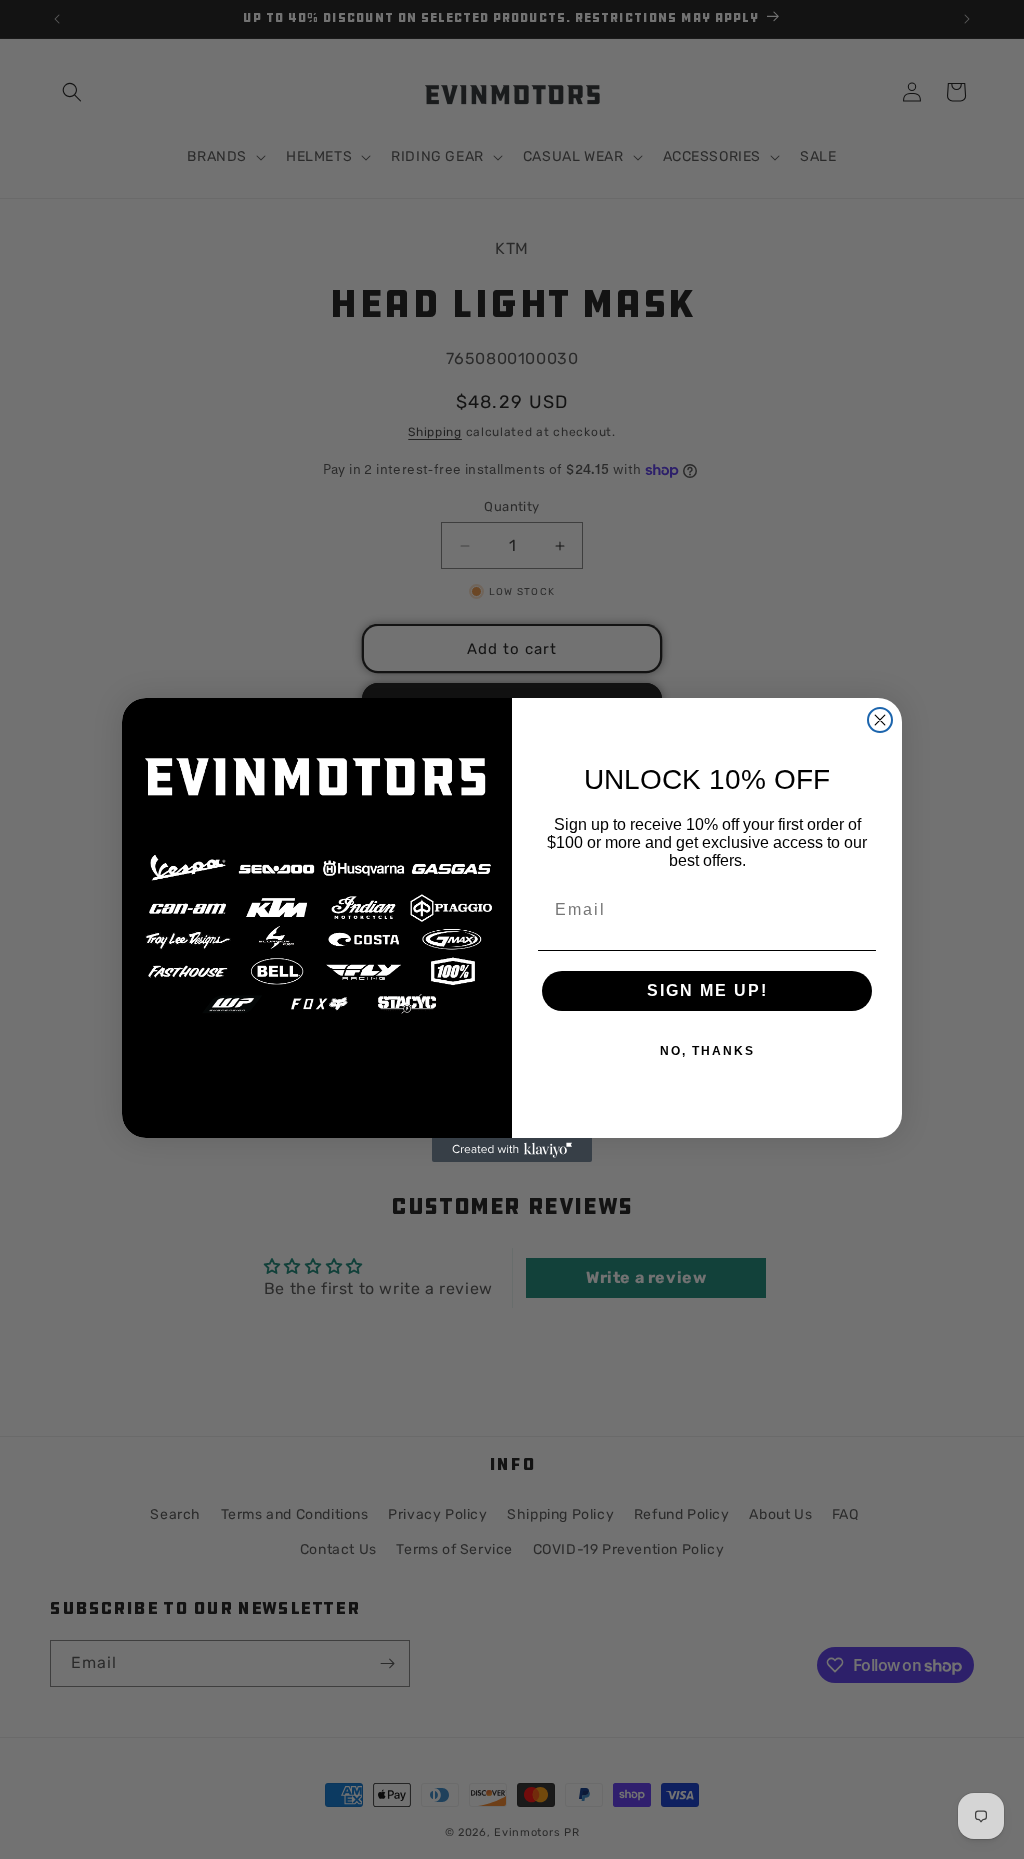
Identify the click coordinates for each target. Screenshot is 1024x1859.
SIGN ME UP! (707, 990)
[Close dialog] (880, 720)
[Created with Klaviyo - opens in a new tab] (512, 1150)
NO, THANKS (707, 1051)
